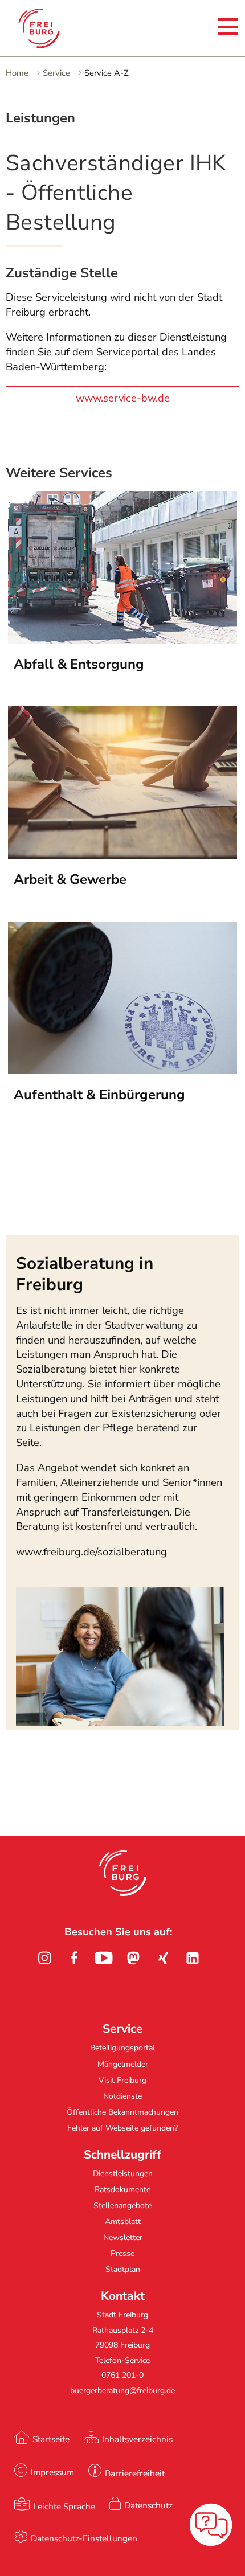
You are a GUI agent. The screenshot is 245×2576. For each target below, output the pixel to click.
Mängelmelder (123, 2064)
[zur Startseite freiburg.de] (56, 28)
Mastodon (133, 1958)
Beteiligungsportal (122, 2048)
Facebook (74, 1958)
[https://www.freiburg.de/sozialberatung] (120, 1723)
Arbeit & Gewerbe (70, 879)
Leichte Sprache (64, 2506)
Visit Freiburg (122, 2080)
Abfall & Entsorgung (79, 664)
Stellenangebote (122, 2206)
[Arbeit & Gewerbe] (122, 855)
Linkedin (193, 1958)
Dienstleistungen (123, 2174)
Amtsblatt (123, 2221)
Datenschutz (148, 2505)
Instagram (44, 1958)
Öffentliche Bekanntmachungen (122, 2112)
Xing (163, 1958)
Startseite (51, 2439)
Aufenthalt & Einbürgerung (99, 1095)
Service (56, 73)
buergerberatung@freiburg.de (122, 2391)
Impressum (52, 2472)
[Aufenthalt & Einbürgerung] (122, 1071)
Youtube (104, 1958)
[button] (123, 1873)
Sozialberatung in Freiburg (85, 1273)
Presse (122, 2253)
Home (17, 73)
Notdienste (122, 2096)
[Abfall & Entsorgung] (122, 640)
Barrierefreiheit (135, 2473)
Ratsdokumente (122, 2190)
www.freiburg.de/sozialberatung (91, 1552)
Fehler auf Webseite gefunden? (122, 2128)
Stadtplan (123, 2269)
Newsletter (123, 2237)
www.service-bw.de (123, 398)
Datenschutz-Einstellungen (84, 2538)
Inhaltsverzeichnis (137, 2439)
